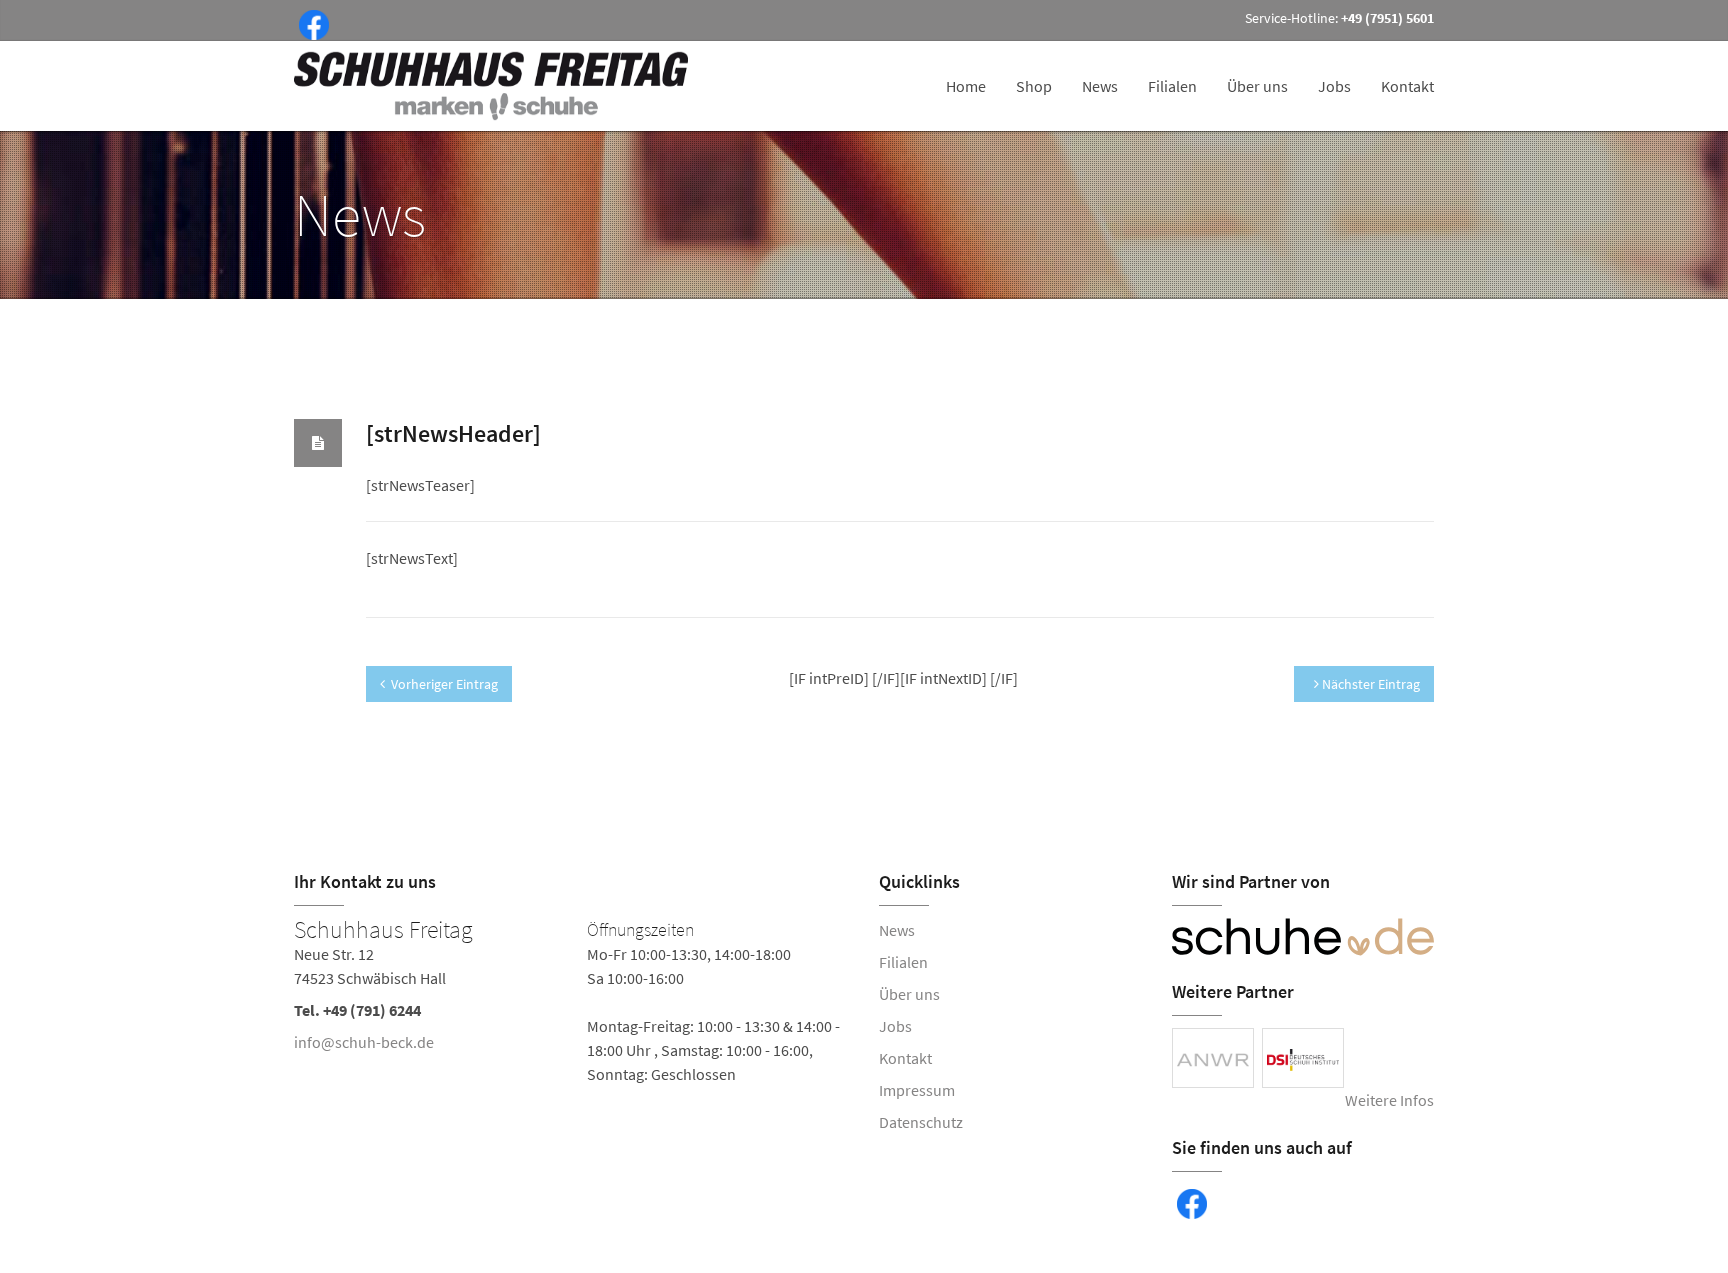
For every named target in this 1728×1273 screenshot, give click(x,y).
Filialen (1172, 86)
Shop (1034, 86)
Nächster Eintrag (1369, 684)
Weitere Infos (1389, 1100)
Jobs (1334, 86)
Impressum (917, 1090)
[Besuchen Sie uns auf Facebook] (310, 23)
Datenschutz (921, 1122)
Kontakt (1407, 86)
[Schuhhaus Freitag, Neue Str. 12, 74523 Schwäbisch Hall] (571, 1002)
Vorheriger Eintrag (444, 684)
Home (966, 86)
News (1100, 86)
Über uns (1257, 86)
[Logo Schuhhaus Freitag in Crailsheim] (493, 86)
